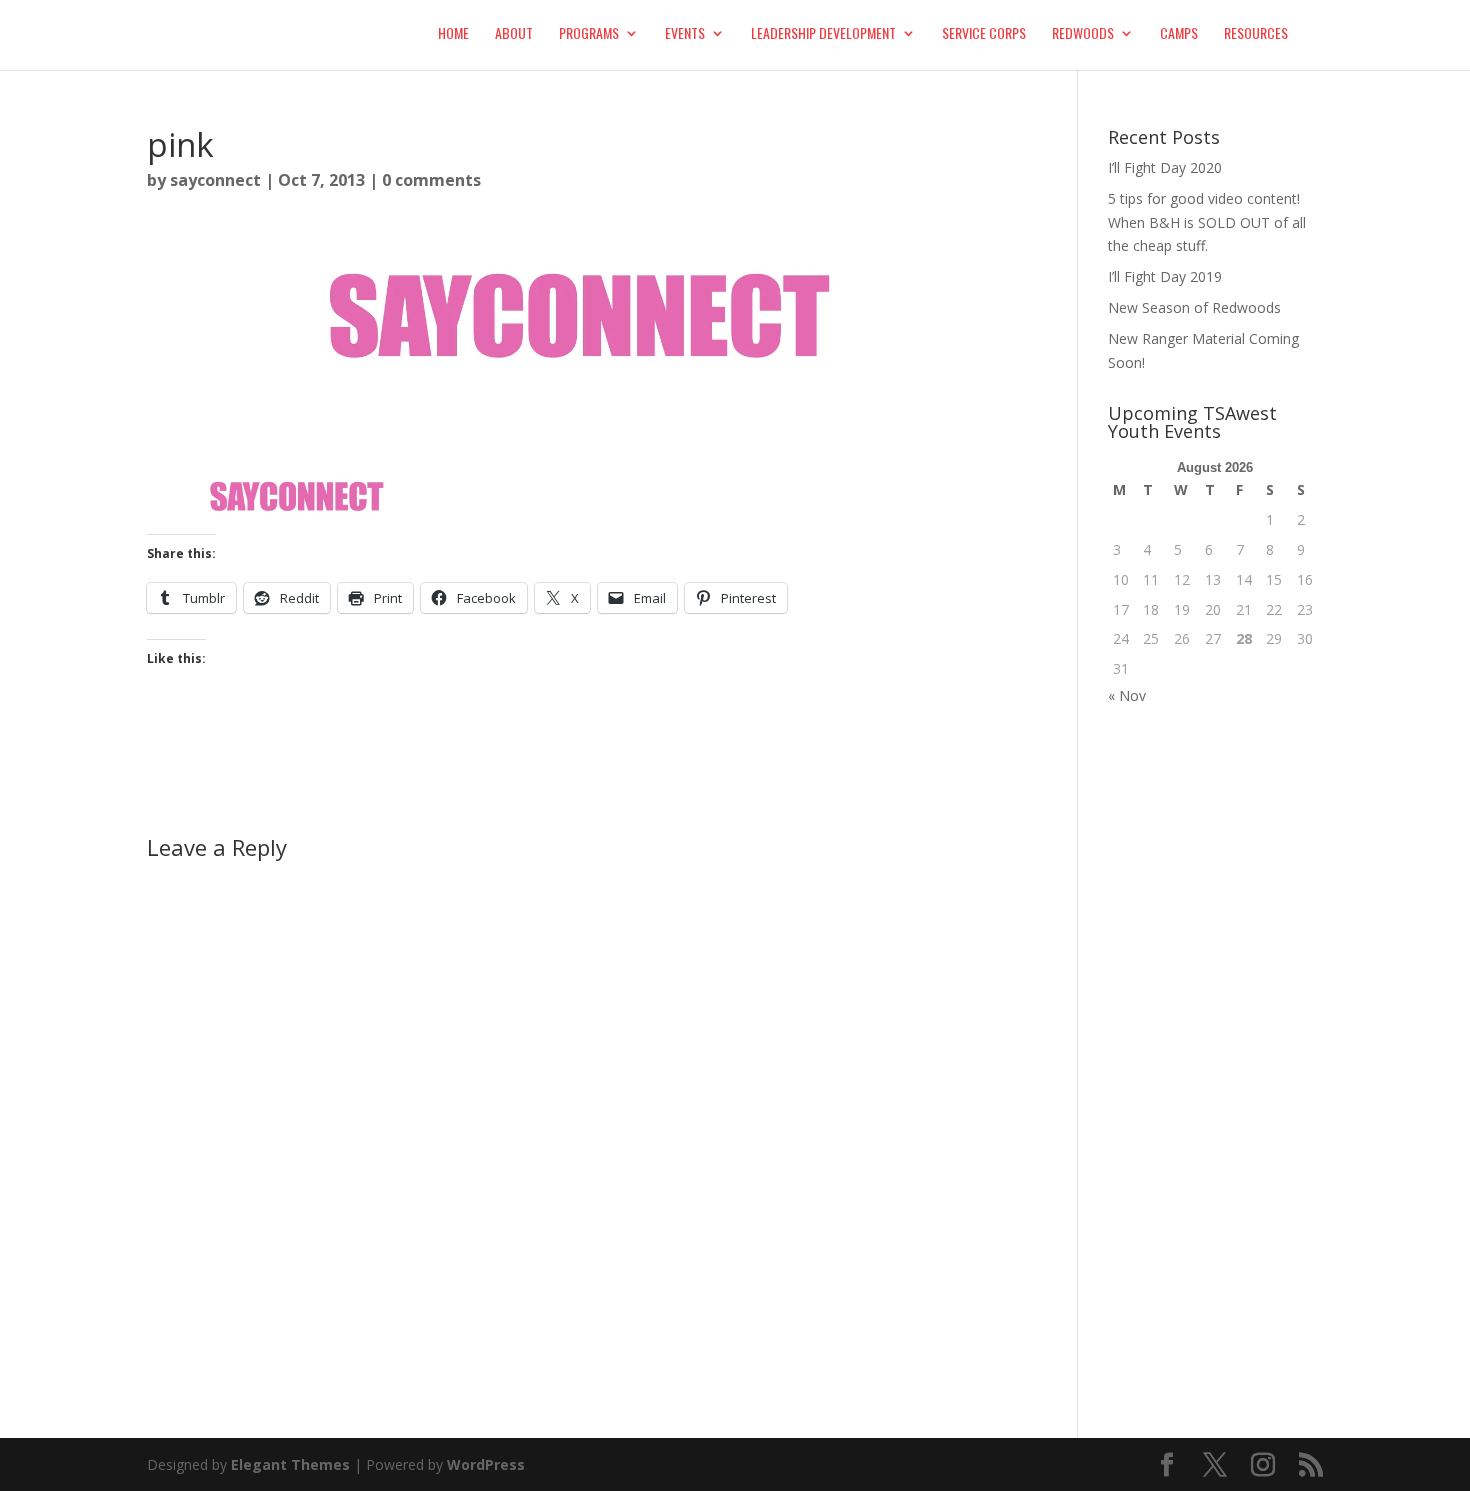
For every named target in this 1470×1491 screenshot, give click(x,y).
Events (685, 34)
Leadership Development (823, 34)
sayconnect (215, 180)
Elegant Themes (290, 1464)
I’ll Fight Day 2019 (1165, 276)
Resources (1256, 34)
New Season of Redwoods (1194, 307)
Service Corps (984, 34)
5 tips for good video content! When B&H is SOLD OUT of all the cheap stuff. (1207, 222)
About (514, 34)
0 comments (431, 180)
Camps (1179, 34)
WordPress (486, 1464)
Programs (589, 34)
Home (453, 34)
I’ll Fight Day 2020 (1165, 167)
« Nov (1127, 695)
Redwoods (1083, 34)
